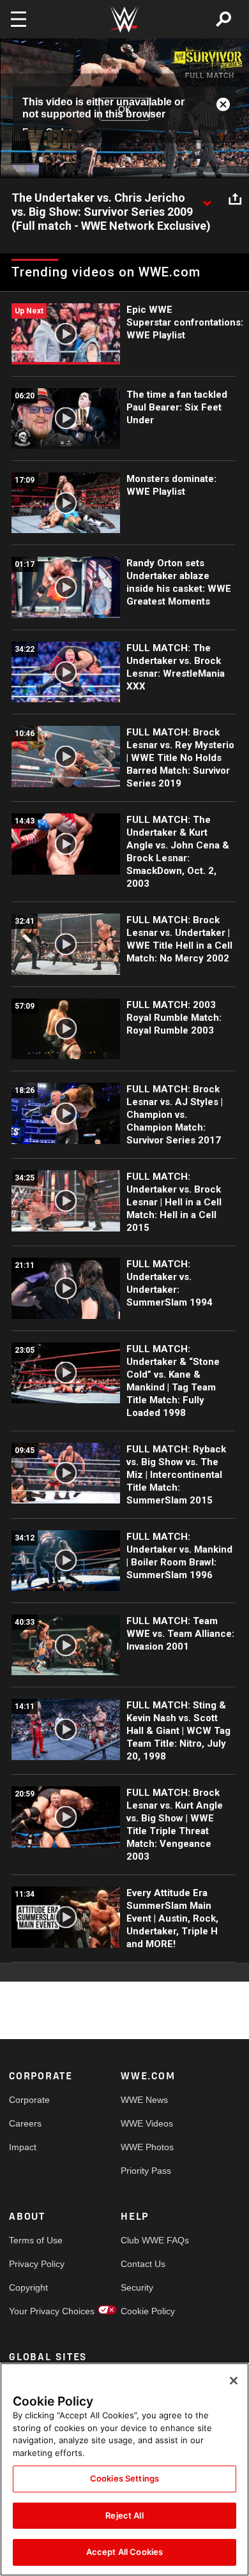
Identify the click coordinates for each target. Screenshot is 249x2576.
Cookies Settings (124, 2478)
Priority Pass (146, 2171)
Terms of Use (36, 2240)
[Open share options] (235, 199)
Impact (23, 2147)
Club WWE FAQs (149, 2240)
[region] (124, 2469)
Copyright (28, 2287)
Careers (25, 2123)
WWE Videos (147, 2123)
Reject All (124, 2515)
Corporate (29, 2100)
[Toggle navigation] (19, 19)
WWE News (144, 2100)
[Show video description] (207, 199)
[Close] (234, 2381)
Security (137, 2287)
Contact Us (143, 2264)
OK (124, 109)
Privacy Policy (37, 2264)
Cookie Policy (148, 2311)
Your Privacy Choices (37, 2311)
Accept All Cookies (124, 2552)
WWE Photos (147, 2147)
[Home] (124, 19)
